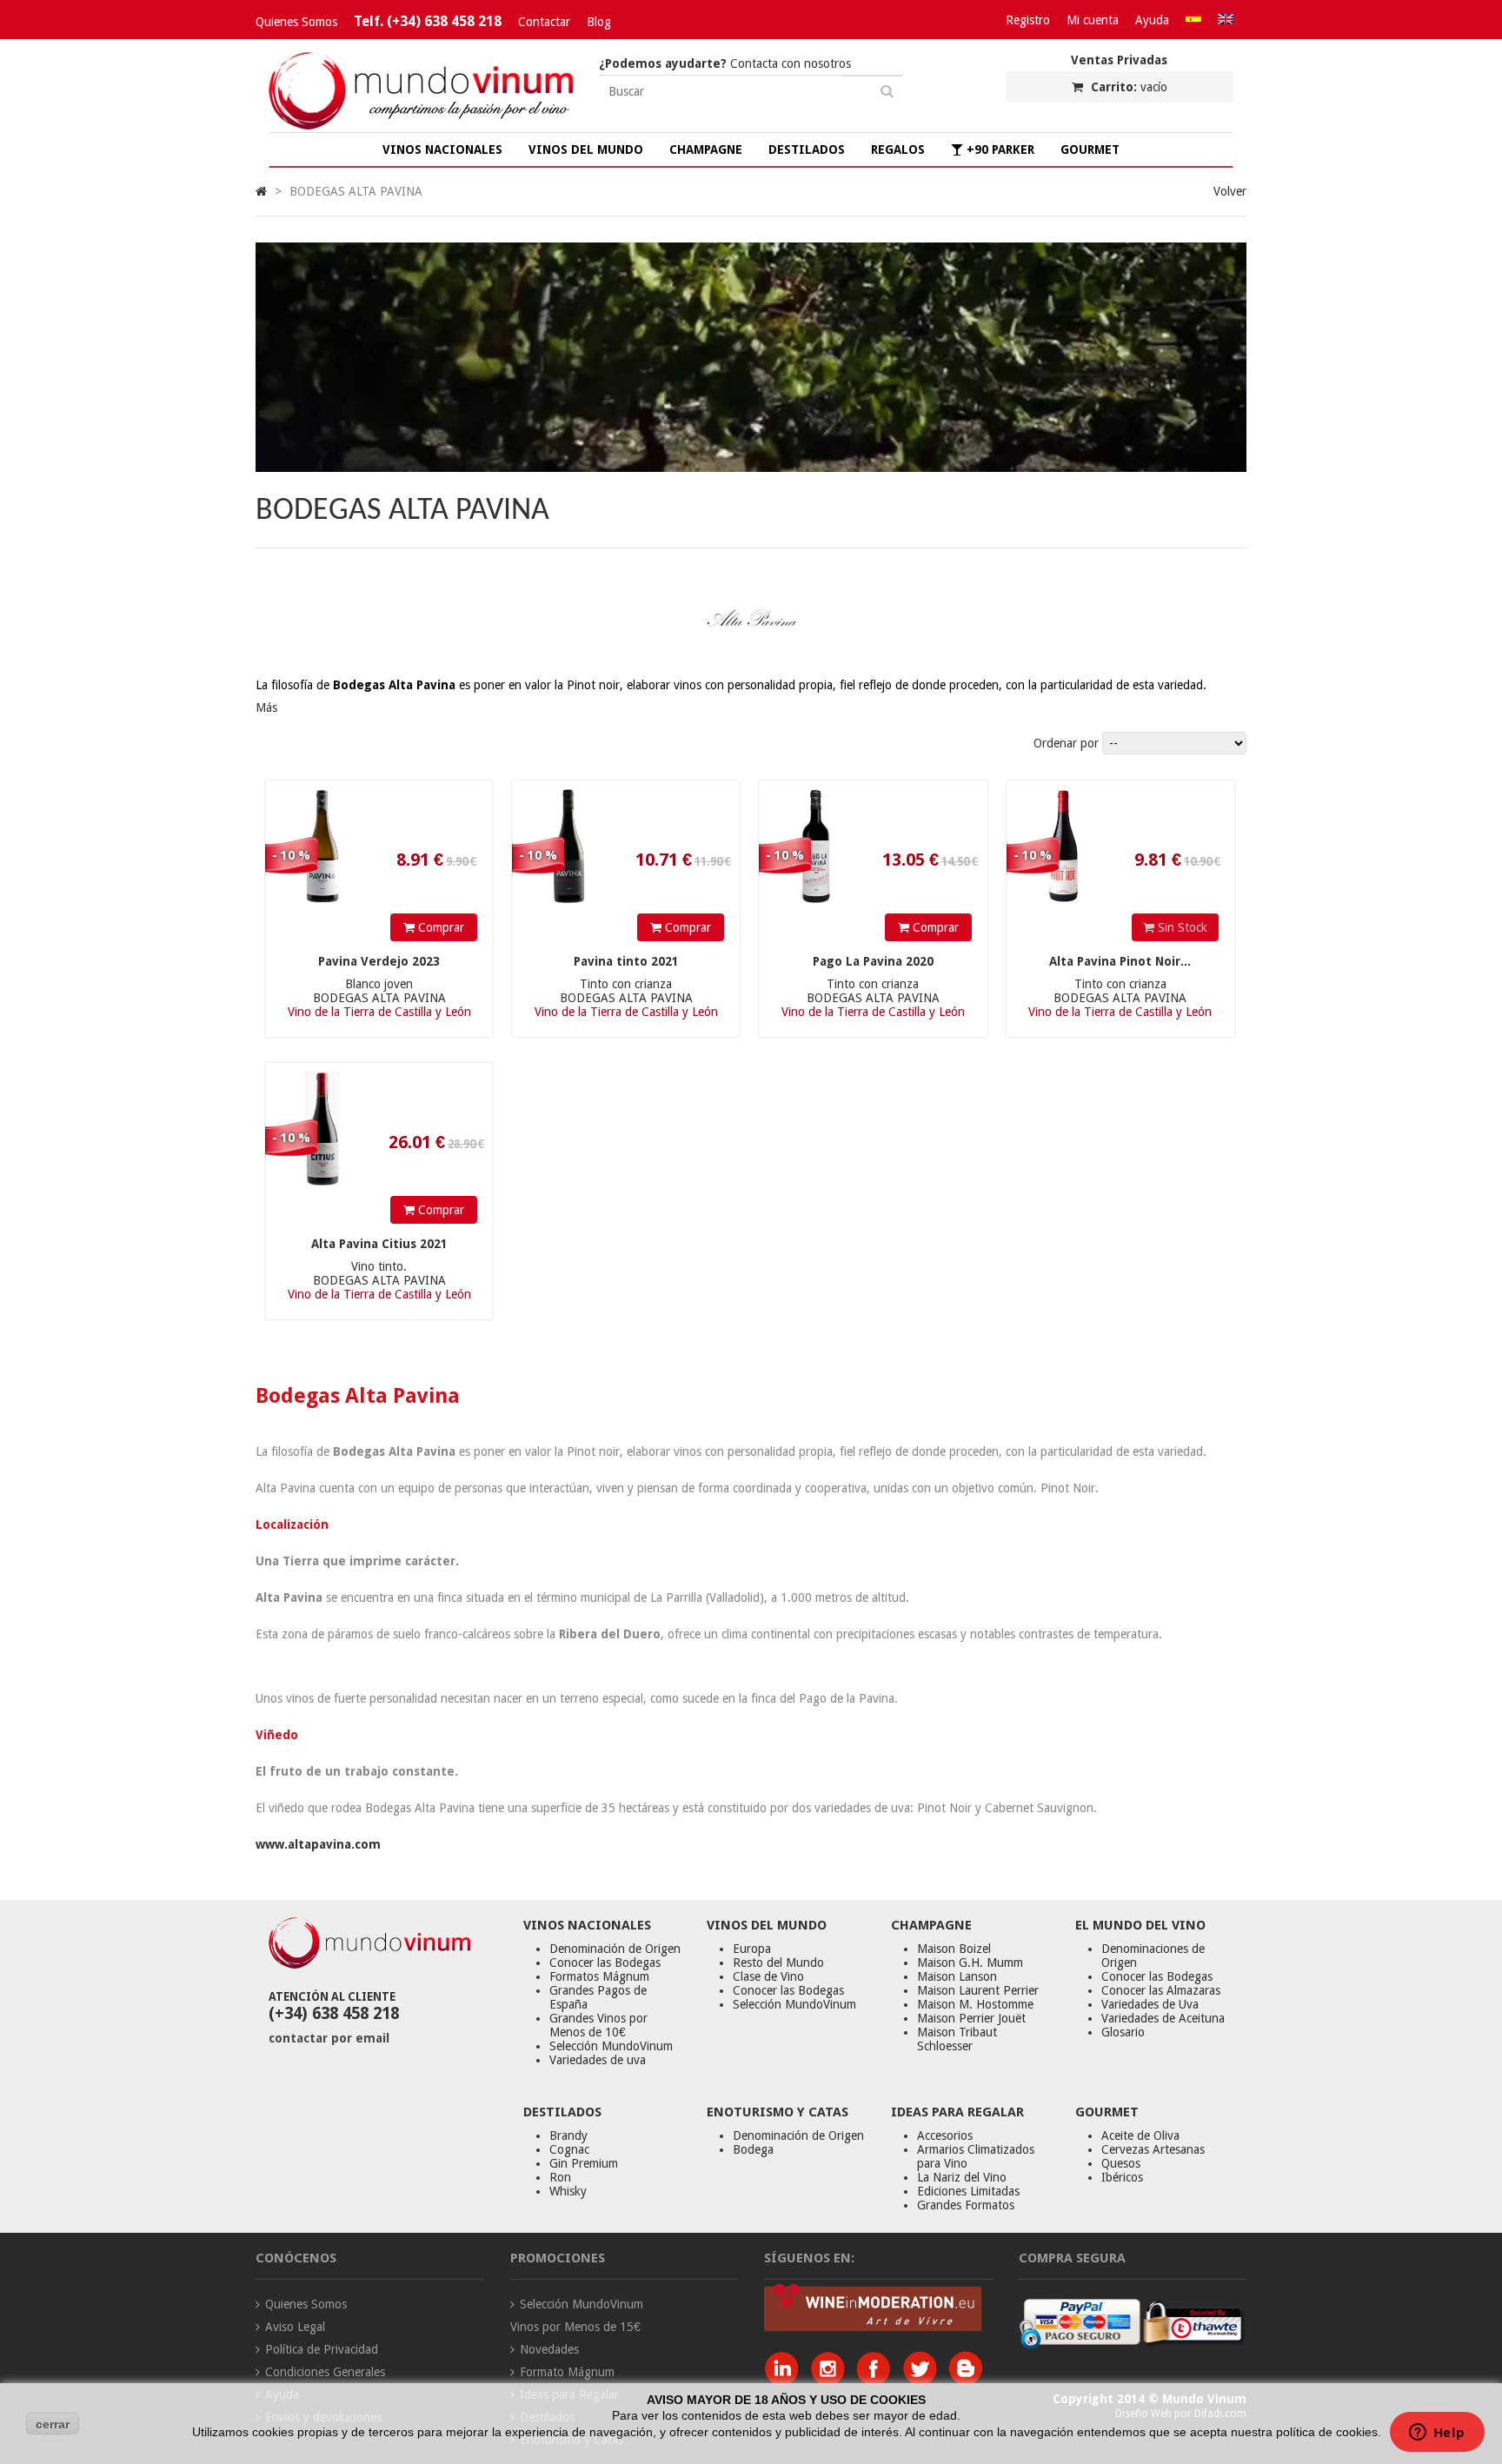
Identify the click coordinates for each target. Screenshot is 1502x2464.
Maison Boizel (954, 1949)
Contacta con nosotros (725, 63)
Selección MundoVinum (611, 2046)
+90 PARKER (999, 149)
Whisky (568, 2191)
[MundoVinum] (421, 125)
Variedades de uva (598, 2060)
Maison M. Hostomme (975, 2004)
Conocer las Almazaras (1161, 1990)
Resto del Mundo (778, 1963)
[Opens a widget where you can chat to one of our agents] (1437, 2434)
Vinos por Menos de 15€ (575, 2327)
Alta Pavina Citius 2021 (379, 1244)
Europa (752, 1949)
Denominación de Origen (615, 1949)
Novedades (549, 2349)
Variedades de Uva (1150, 2004)
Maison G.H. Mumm (970, 1963)
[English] (1226, 20)
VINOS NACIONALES (442, 149)
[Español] (1193, 20)
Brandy (568, 2135)
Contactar (544, 22)
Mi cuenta (1093, 20)
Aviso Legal (295, 2327)
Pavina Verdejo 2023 (379, 961)
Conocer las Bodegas (605, 1963)
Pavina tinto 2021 (626, 961)
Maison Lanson (957, 1976)
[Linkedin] (785, 2381)
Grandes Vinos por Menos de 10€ (598, 2025)
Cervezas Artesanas (1153, 2149)
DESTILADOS (807, 149)
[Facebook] (877, 2381)
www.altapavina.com (318, 1844)
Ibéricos (1122, 2177)
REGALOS (898, 149)
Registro (1028, 20)
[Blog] (965, 2381)
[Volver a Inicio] (261, 191)
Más (266, 707)
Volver (1230, 191)
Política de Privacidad (322, 2349)
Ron (560, 2177)
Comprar (439, 927)
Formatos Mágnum (599, 1976)
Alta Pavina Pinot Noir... (1120, 961)
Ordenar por (1066, 743)
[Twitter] (924, 2381)
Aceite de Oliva (1140, 2135)
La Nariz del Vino (962, 2177)
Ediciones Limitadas (968, 2191)
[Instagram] (831, 2381)
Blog (599, 22)
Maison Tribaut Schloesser (957, 2039)
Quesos (1121, 2163)
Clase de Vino (768, 1976)
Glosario (1123, 2032)
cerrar (53, 2424)
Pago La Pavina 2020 (873, 961)
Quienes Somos (296, 22)
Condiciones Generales (325, 2372)
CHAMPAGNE (706, 149)
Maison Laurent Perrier (978, 1990)
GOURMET (1090, 149)
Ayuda (1152, 20)
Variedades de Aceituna (1163, 2018)
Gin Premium (584, 2163)
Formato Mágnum (567, 2372)
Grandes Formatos (966, 2205)
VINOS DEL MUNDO (586, 149)
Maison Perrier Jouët (971, 2018)
